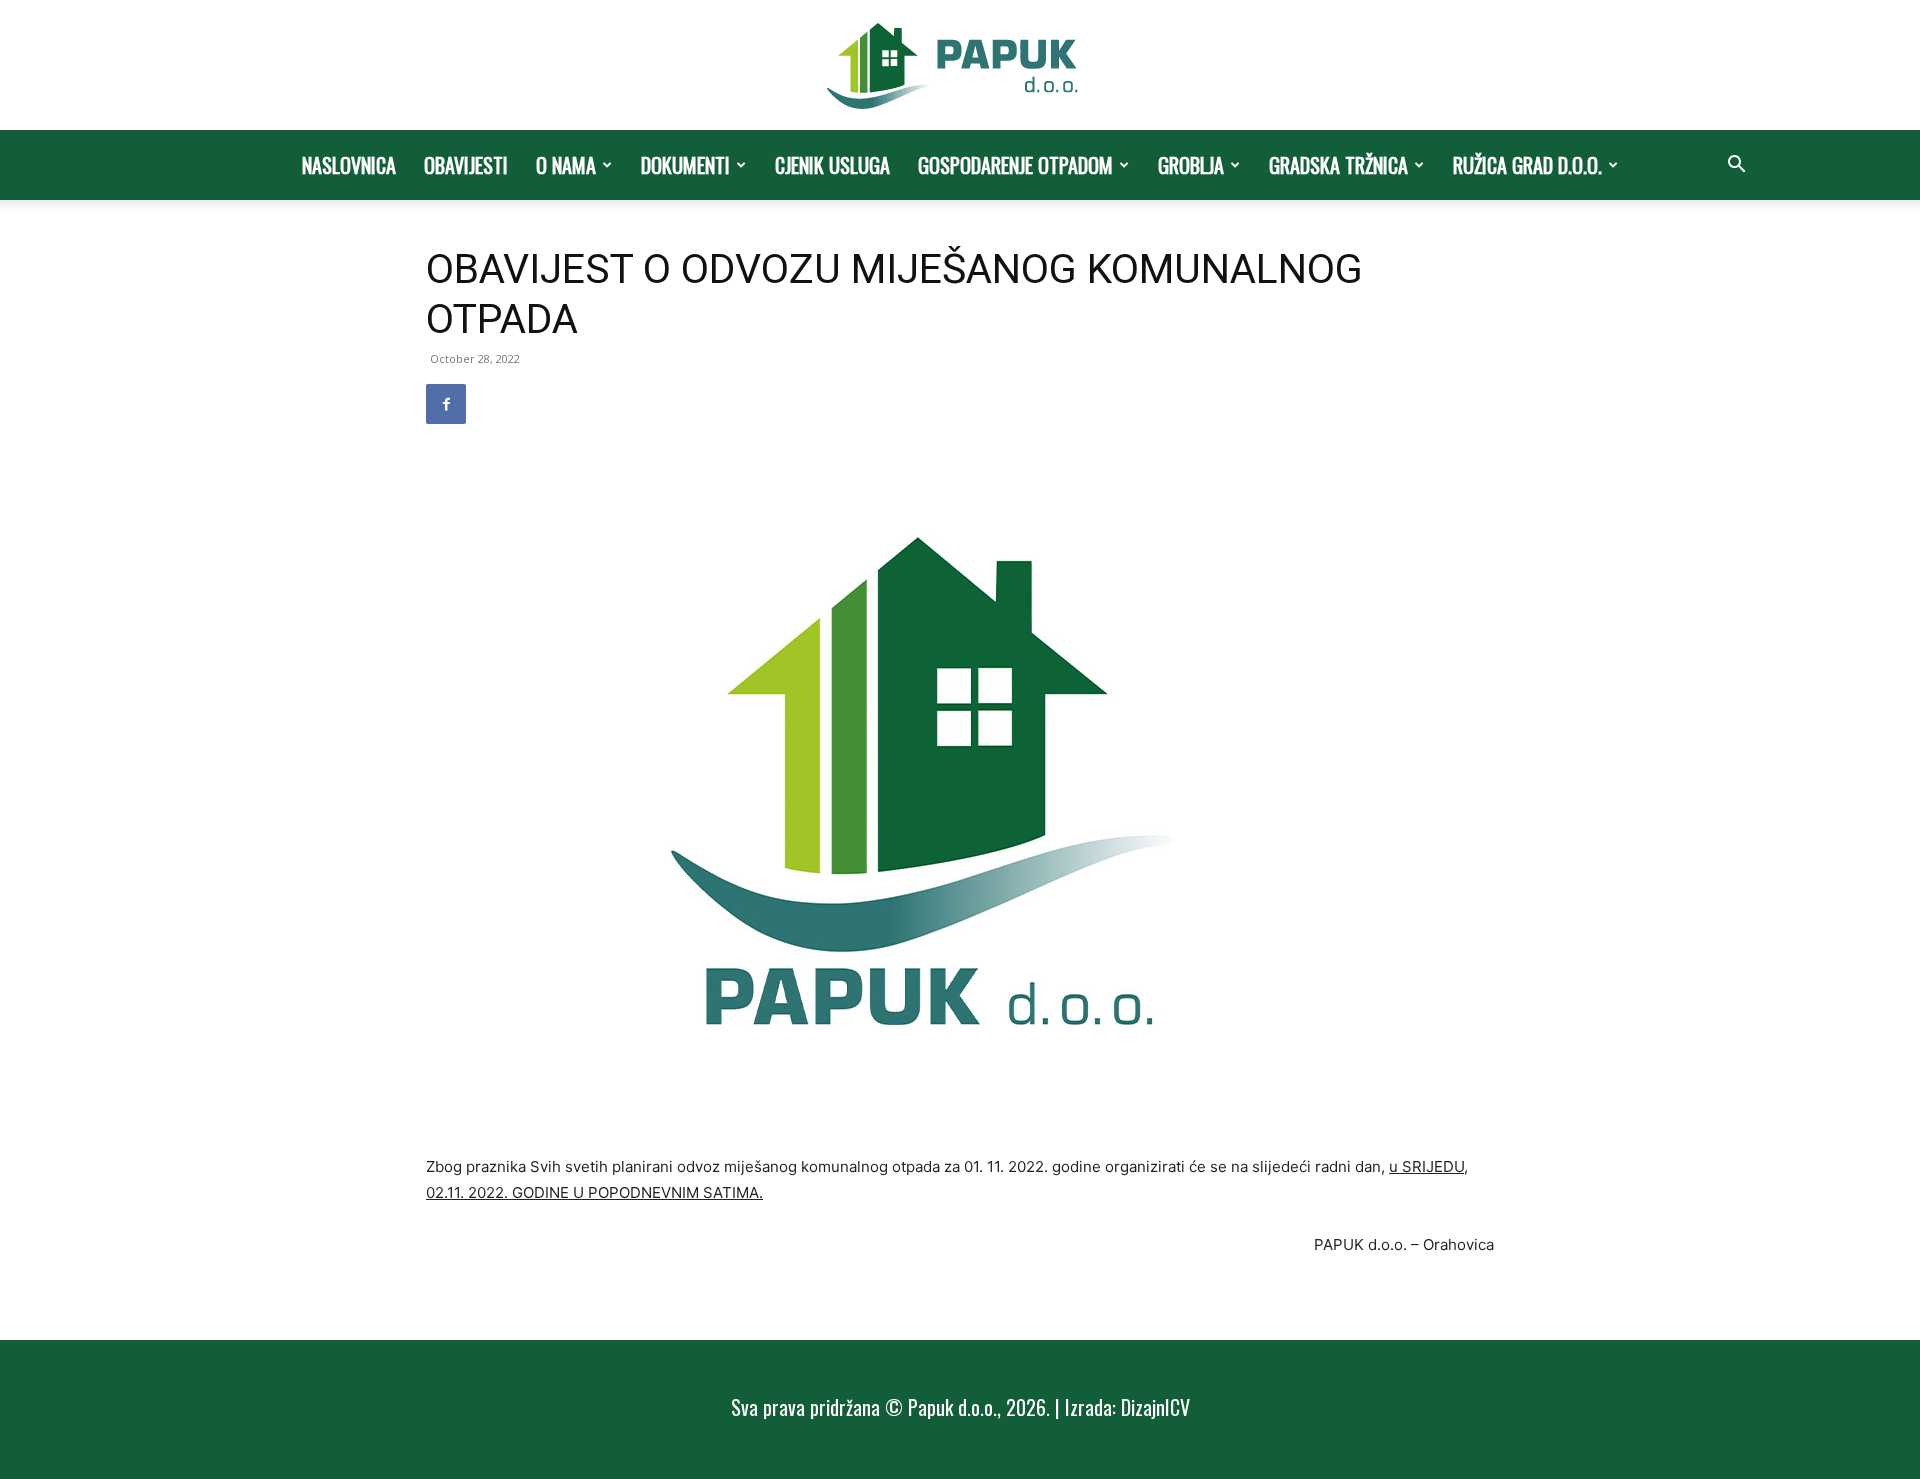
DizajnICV (1155, 1407)
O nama (566, 165)
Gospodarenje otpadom (1015, 165)
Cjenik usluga (832, 165)
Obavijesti (466, 165)
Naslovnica (349, 165)
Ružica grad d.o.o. (1527, 165)
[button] (1736, 166)
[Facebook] (446, 404)
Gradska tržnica (1338, 165)
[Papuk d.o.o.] (960, 66)
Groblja (1191, 165)
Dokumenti (685, 165)
